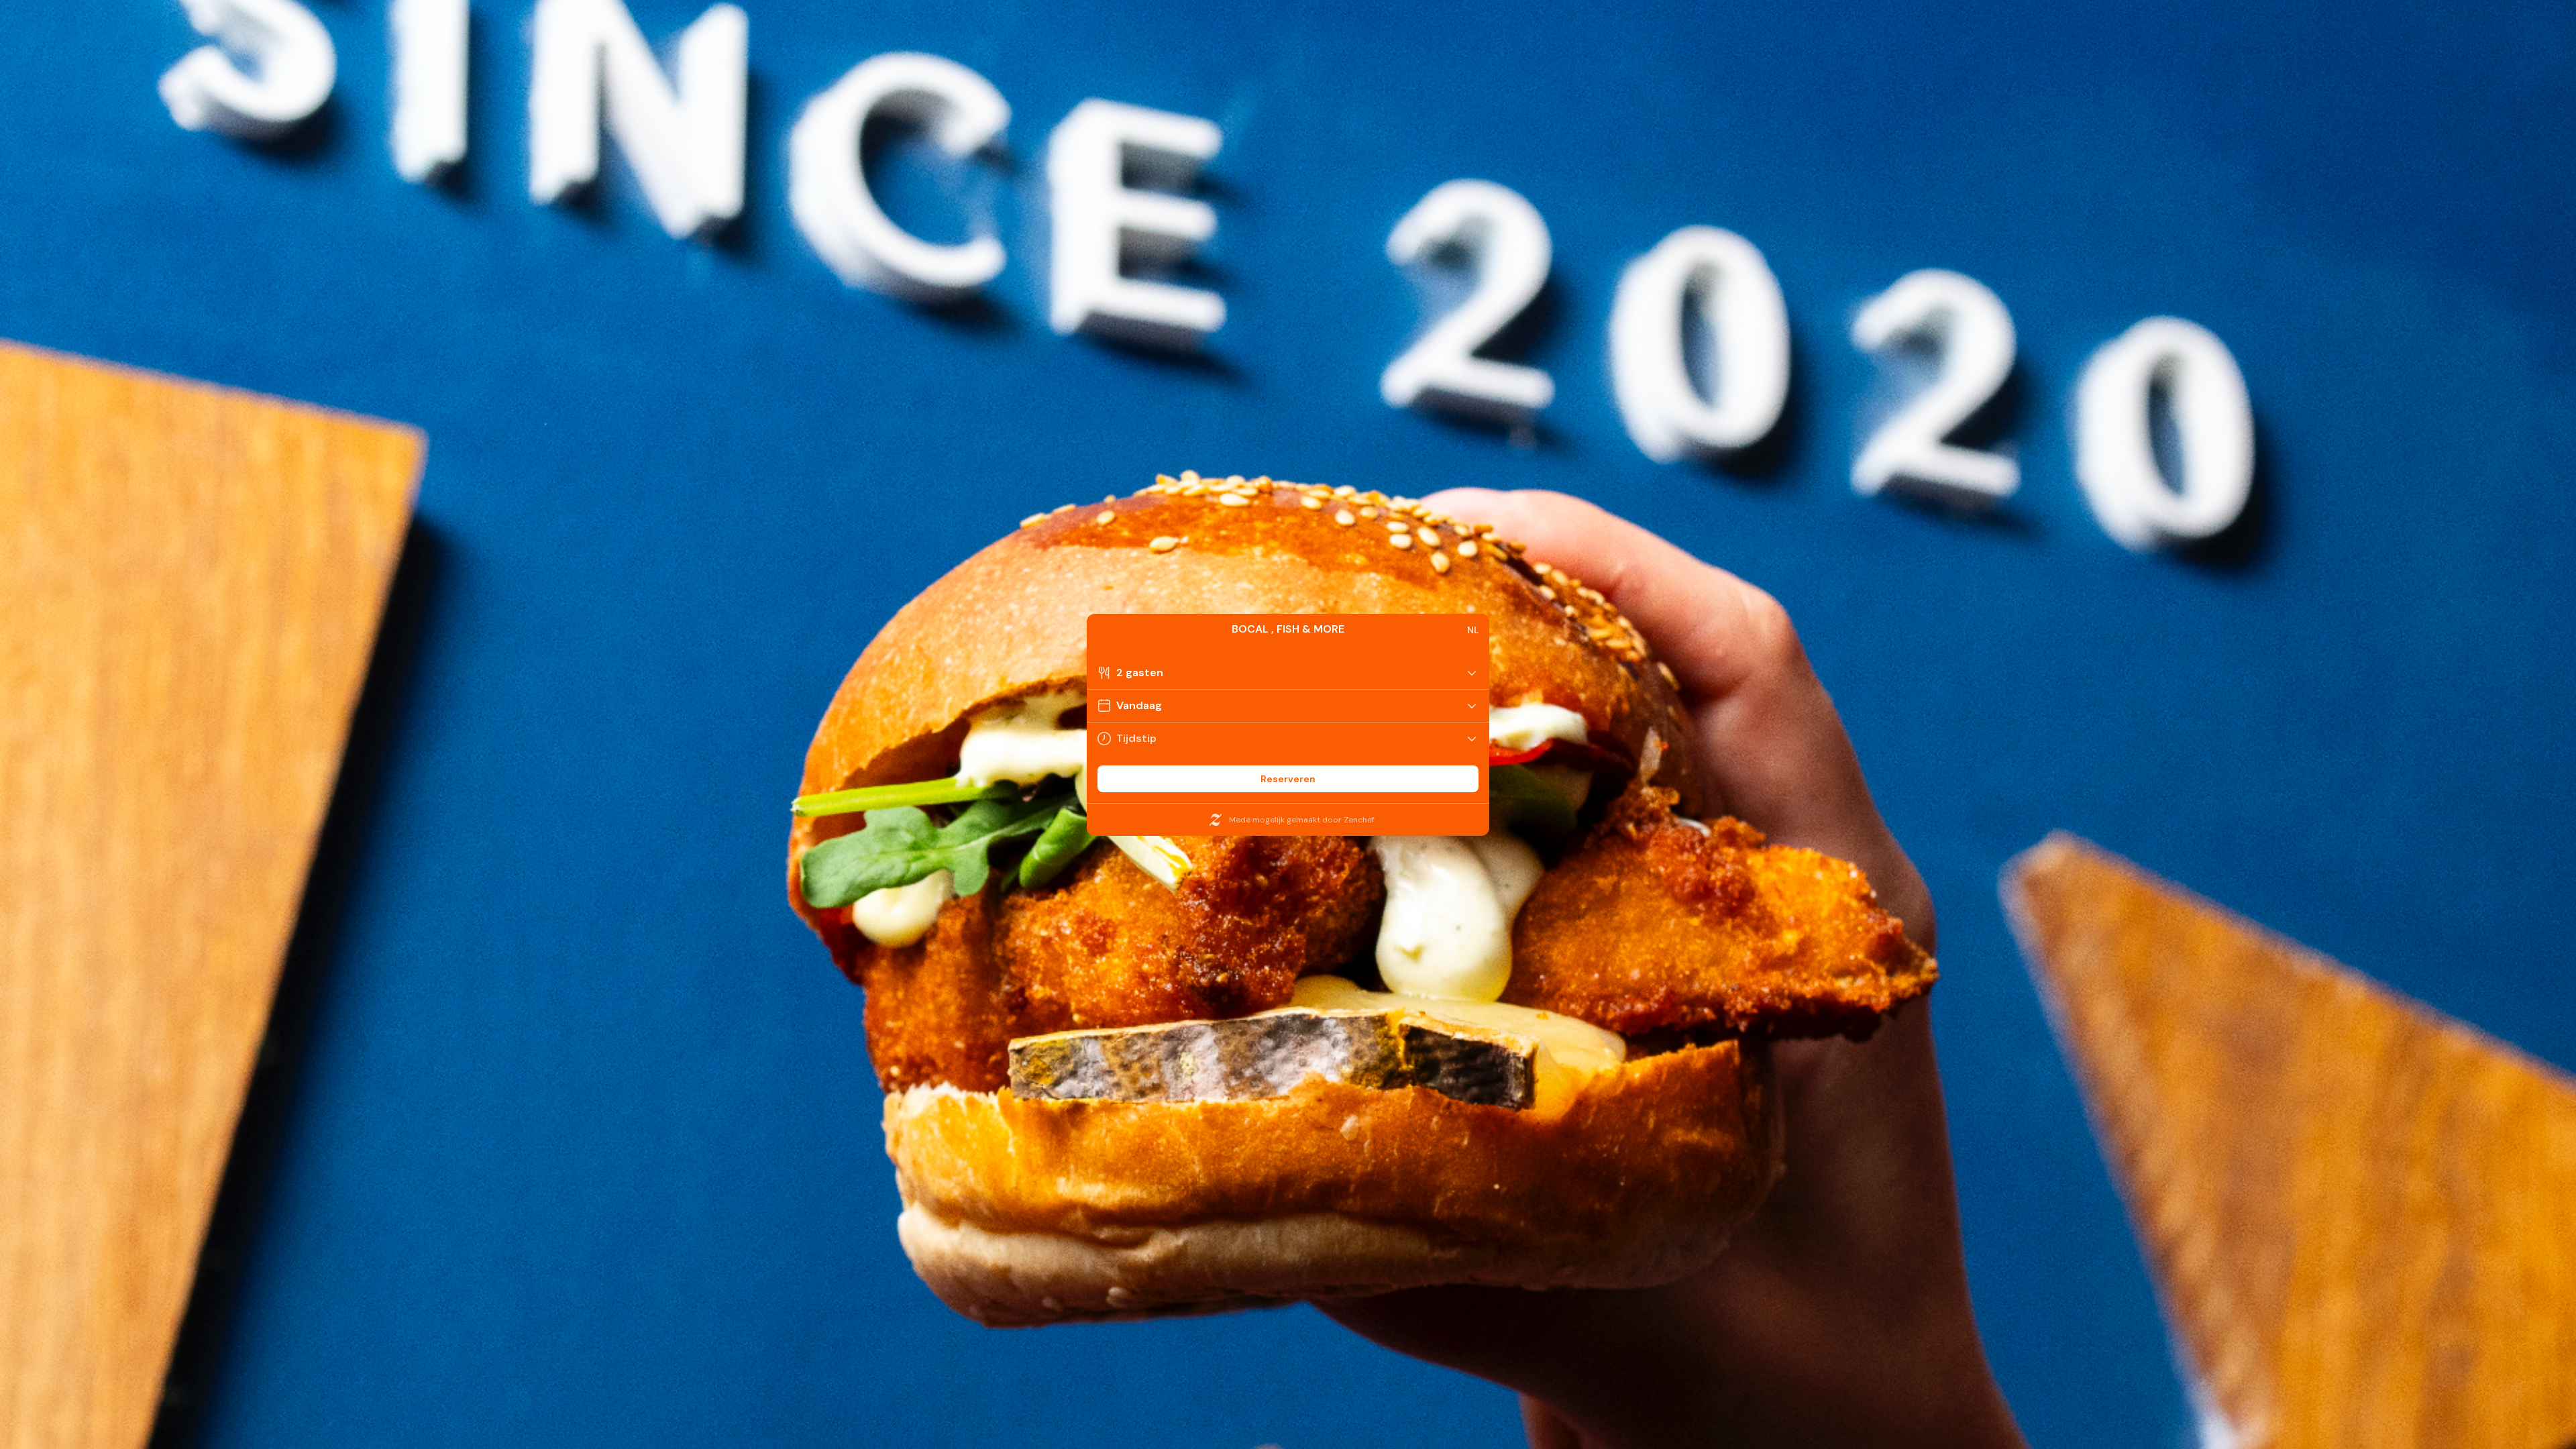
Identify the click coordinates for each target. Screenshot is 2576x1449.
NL (1473, 630)
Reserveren (1288, 779)
